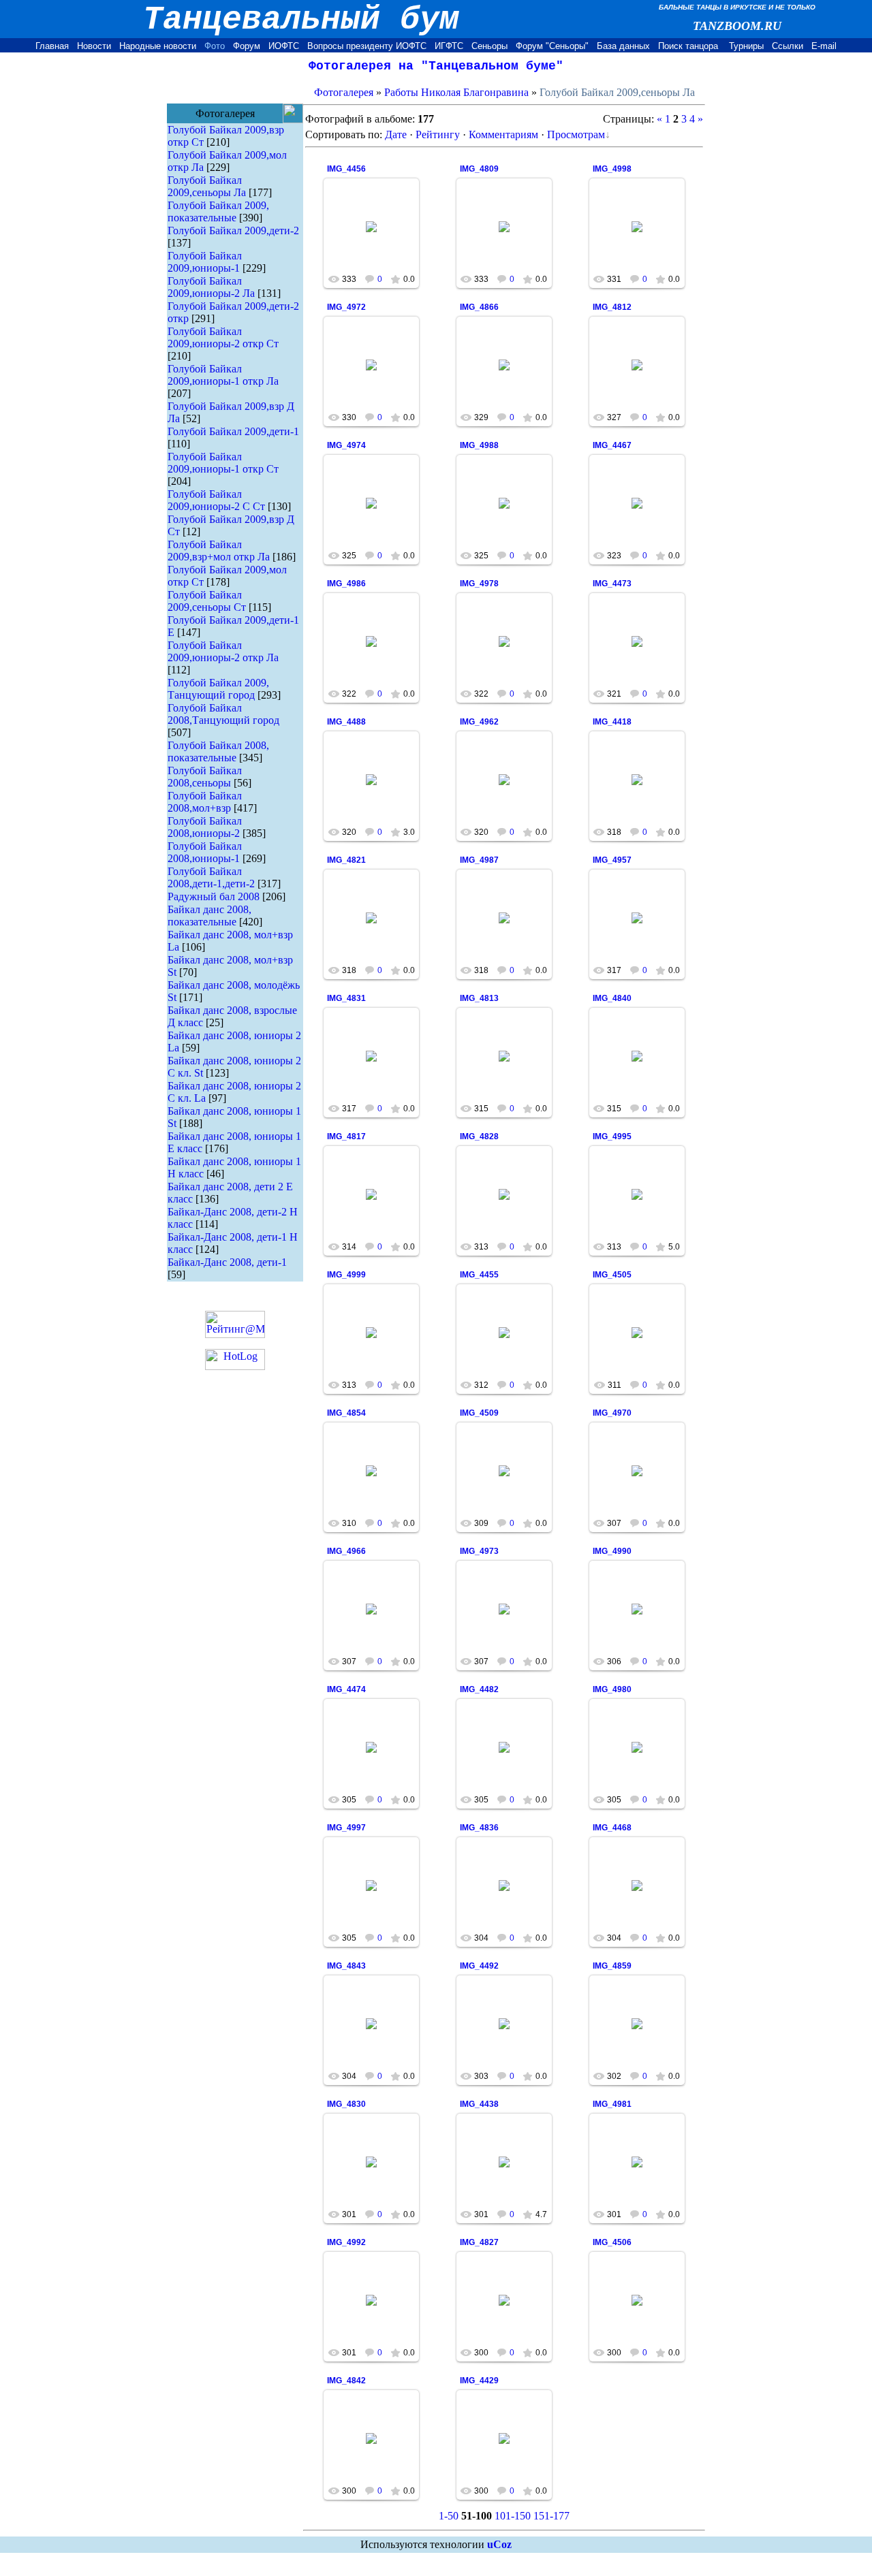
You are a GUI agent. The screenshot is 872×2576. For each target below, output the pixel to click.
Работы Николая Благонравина (456, 92)
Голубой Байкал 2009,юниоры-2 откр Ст (223, 337)
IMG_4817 (346, 1136)
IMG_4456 (346, 169)
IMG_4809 (479, 169)
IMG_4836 (479, 1828)
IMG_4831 (346, 998)
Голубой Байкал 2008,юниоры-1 (205, 852)
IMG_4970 (612, 1413)
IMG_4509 (479, 1413)
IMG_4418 (612, 722)
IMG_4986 (346, 584)
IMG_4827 (479, 2242)
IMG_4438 (479, 2104)
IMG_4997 (346, 1828)
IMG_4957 (612, 860)
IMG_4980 (612, 1689)
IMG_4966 (346, 1551)
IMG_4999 (346, 1275)
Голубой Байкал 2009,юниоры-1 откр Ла (223, 375)
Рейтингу (438, 134)
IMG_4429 (479, 2381)
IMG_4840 (612, 998)
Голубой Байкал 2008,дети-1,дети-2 (211, 877)
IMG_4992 (346, 2242)
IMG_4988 (479, 445)
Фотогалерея (344, 92)
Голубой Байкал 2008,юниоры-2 (205, 827)
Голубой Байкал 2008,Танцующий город (223, 714)
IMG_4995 (612, 1136)
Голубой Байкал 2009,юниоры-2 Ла (211, 287)
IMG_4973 (479, 1551)
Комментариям (503, 134)
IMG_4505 (612, 1275)
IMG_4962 (479, 722)
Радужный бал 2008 (214, 896)
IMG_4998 (612, 169)
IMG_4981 (612, 2104)
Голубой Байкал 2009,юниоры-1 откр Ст (223, 463)
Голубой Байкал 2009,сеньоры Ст (207, 601)
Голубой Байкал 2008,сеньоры (205, 777)
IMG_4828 (479, 1136)
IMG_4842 (346, 2381)
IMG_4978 (479, 584)
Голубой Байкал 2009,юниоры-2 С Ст (216, 500)
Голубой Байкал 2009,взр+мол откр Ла (219, 551)
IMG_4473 (612, 584)
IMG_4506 (612, 2242)
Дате (396, 134)
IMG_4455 (479, 1275)
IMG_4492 (479, 1966)
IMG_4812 (612, 307)
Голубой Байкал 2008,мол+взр (205, 802)
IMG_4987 (479, 860)
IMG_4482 (479, 1689)
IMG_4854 (346, 1413)
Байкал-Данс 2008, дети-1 (227, 1262)
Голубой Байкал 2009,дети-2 (233, 230)
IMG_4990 (612, 1551)
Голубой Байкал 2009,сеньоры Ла (207, 186)
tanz (378, 238)
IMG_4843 (346, 1966)
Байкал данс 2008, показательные (209, 916)
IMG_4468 (612, 1828)
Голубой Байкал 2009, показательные (218, 211)
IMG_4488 (346, 722)
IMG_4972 (346, 307)
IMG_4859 (612, 1966)
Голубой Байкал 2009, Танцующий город (218, 689)
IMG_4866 (479, 307)
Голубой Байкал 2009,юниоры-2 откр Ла (223, 651)
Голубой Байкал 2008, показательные (218, 751)
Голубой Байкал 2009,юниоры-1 (205, 262)
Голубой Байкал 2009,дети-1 (233, 431)
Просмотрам (576, 134)
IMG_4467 (612, 445)
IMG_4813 (479, 998)
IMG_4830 (346, 2104)
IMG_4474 (346, 1689)
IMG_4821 (346, 860)
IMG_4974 (346, 445)
